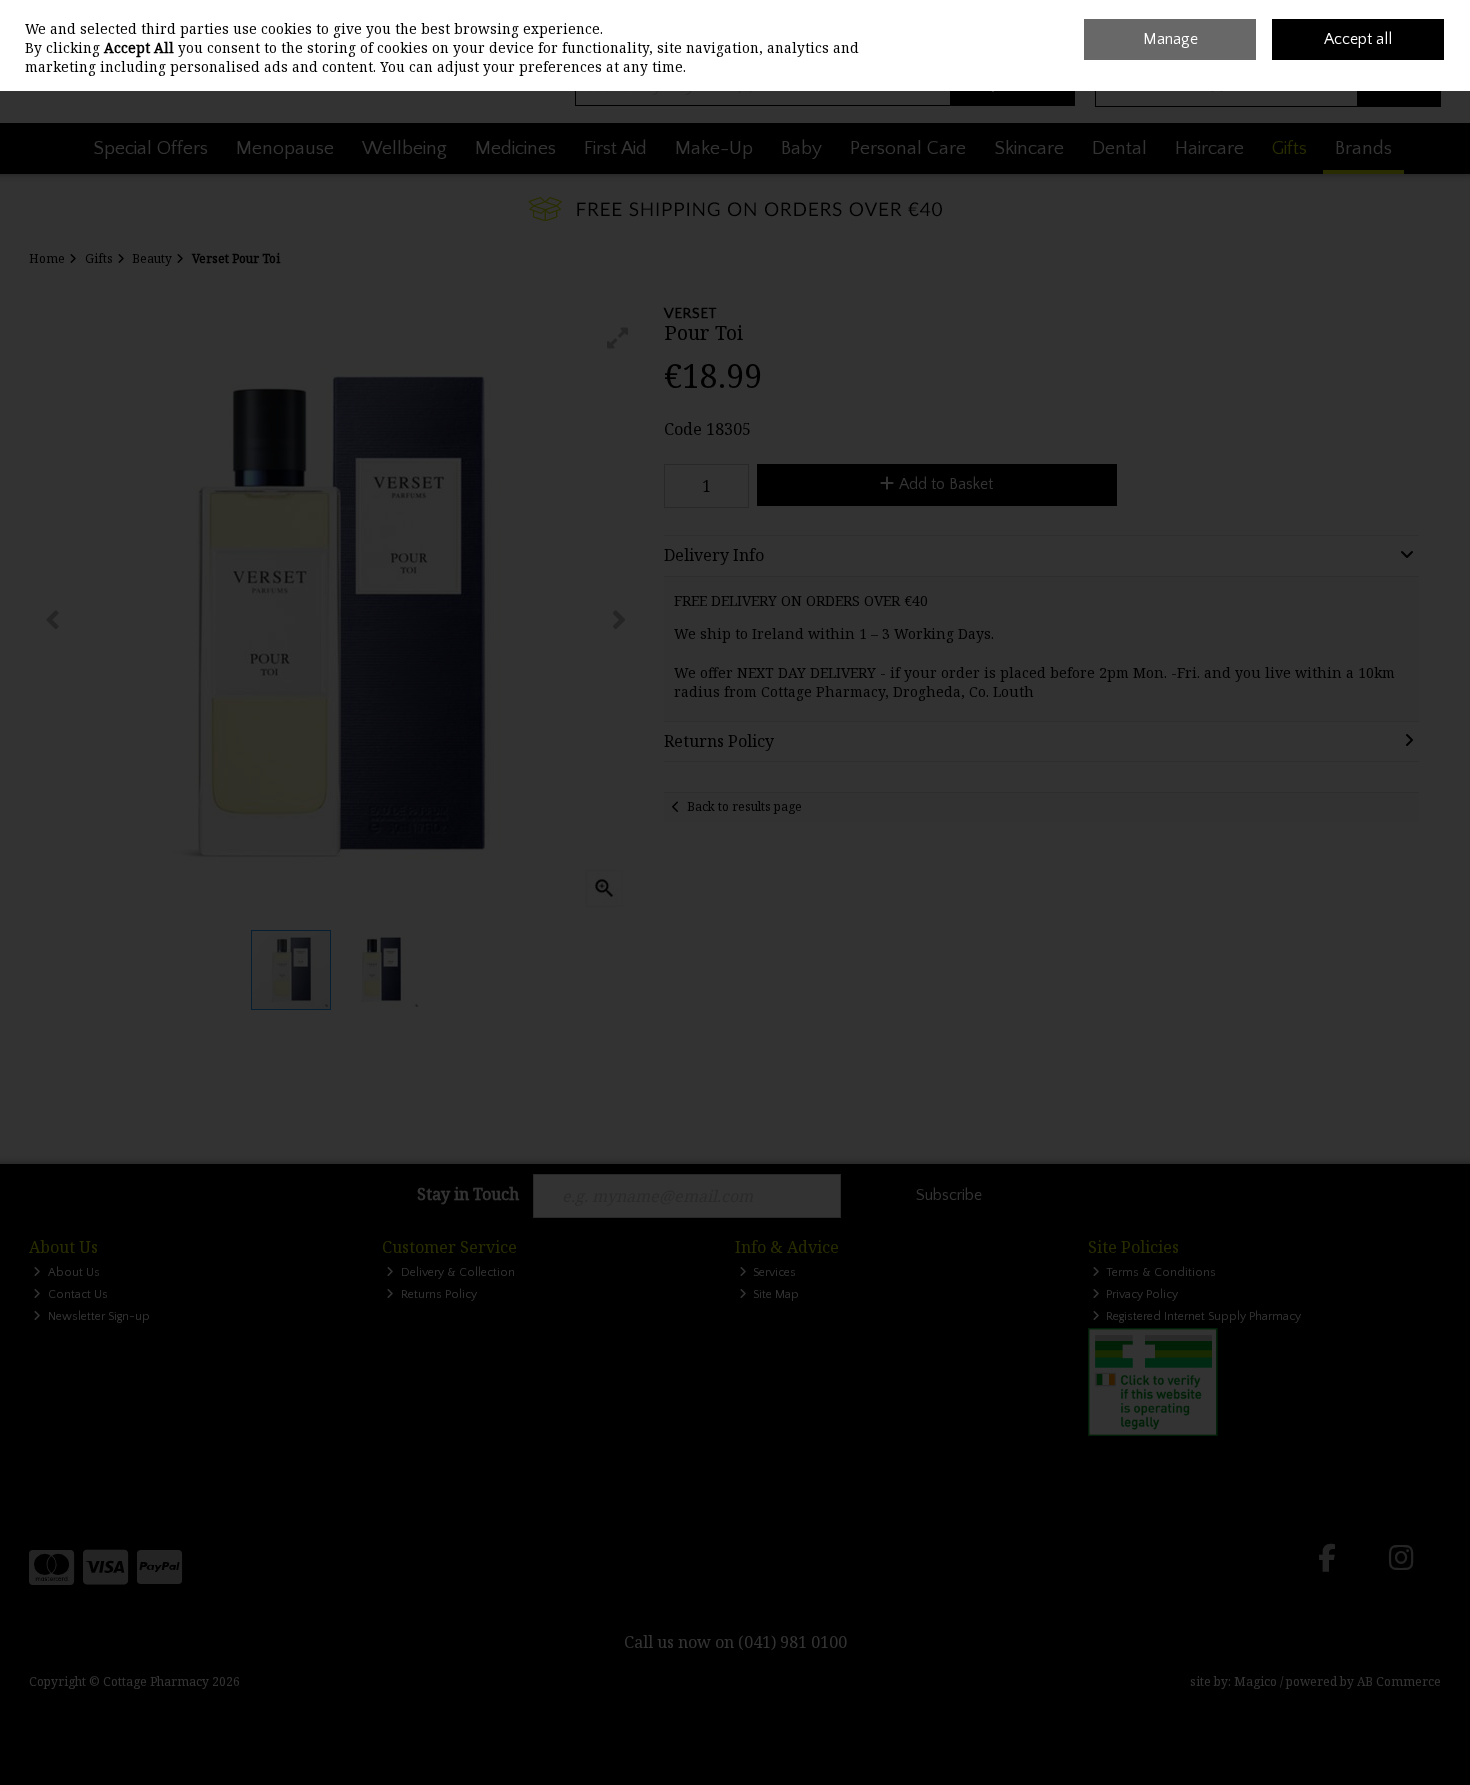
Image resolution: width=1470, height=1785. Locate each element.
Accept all (1358, 39)
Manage (1170, 39)
